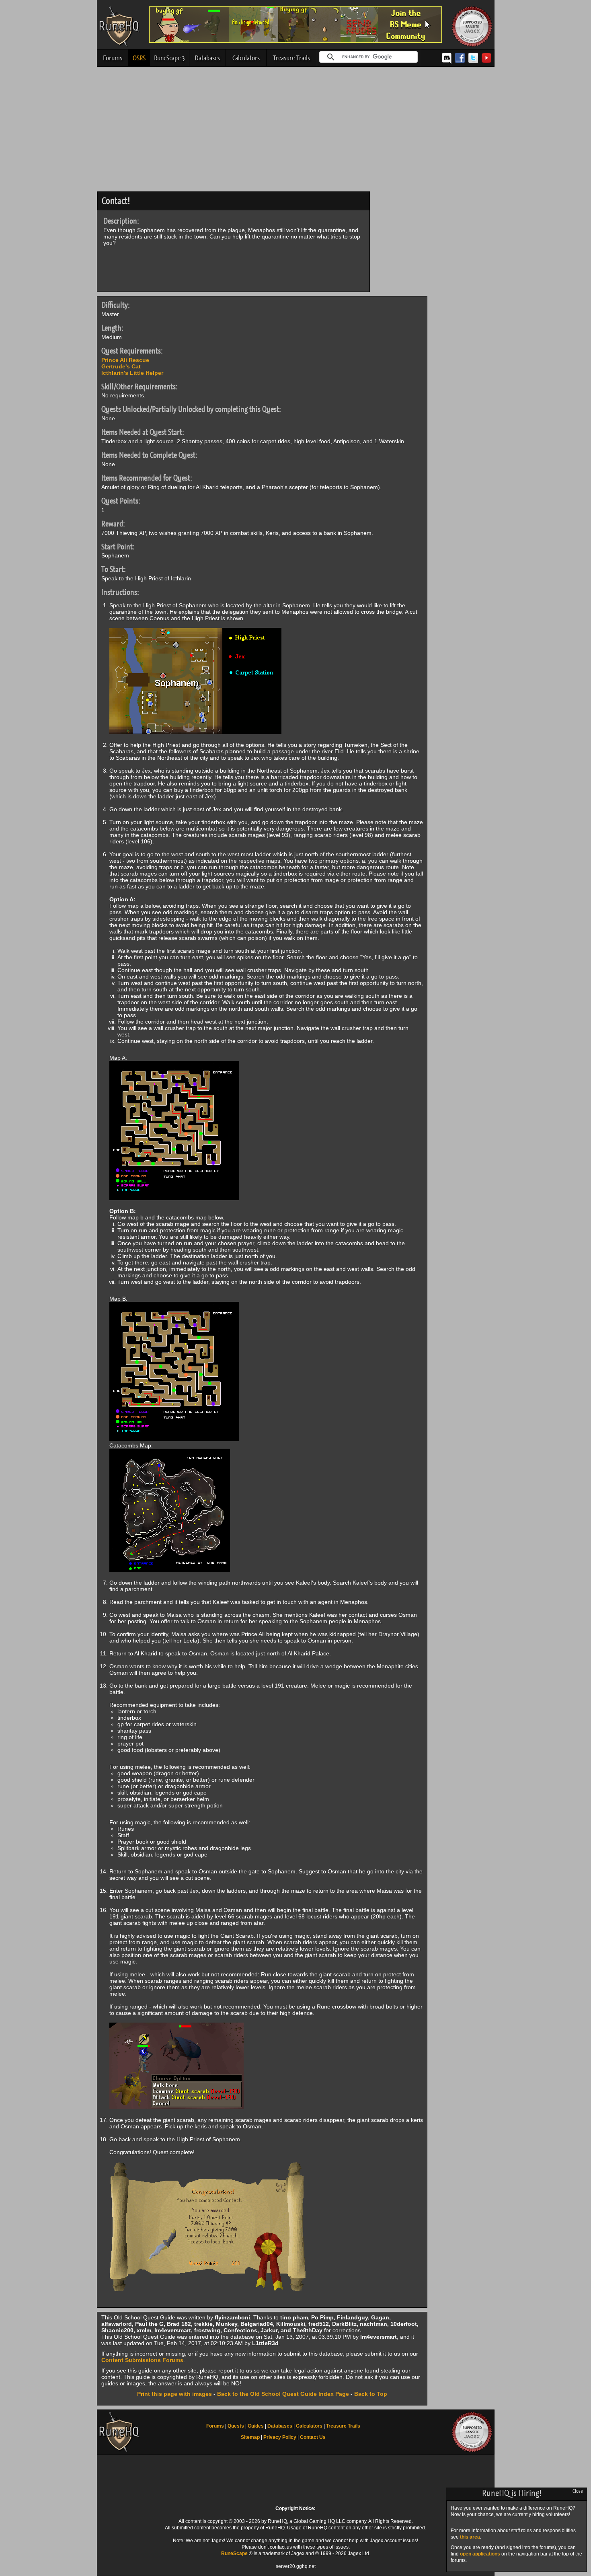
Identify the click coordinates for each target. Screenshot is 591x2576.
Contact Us (313, 2437)
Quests (236, 2426)
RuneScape (234, 2553)
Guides (256, 2426)
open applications (480, 2554)
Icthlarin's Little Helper (132, 373)
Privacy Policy (280, 2437)
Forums (113, 58)
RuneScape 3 (169, 58)
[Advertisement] (296, 131)
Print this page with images (174, 2394)
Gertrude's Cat (121, 366)
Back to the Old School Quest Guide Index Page (283, 2394)
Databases (207, 58)
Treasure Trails (291, 58)
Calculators (246, 58)
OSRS (139, 58)
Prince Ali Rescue (125, 360)
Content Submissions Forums (142, 2360)
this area (470, 2537)
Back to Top (371, 2394)
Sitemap (250, 2437)
